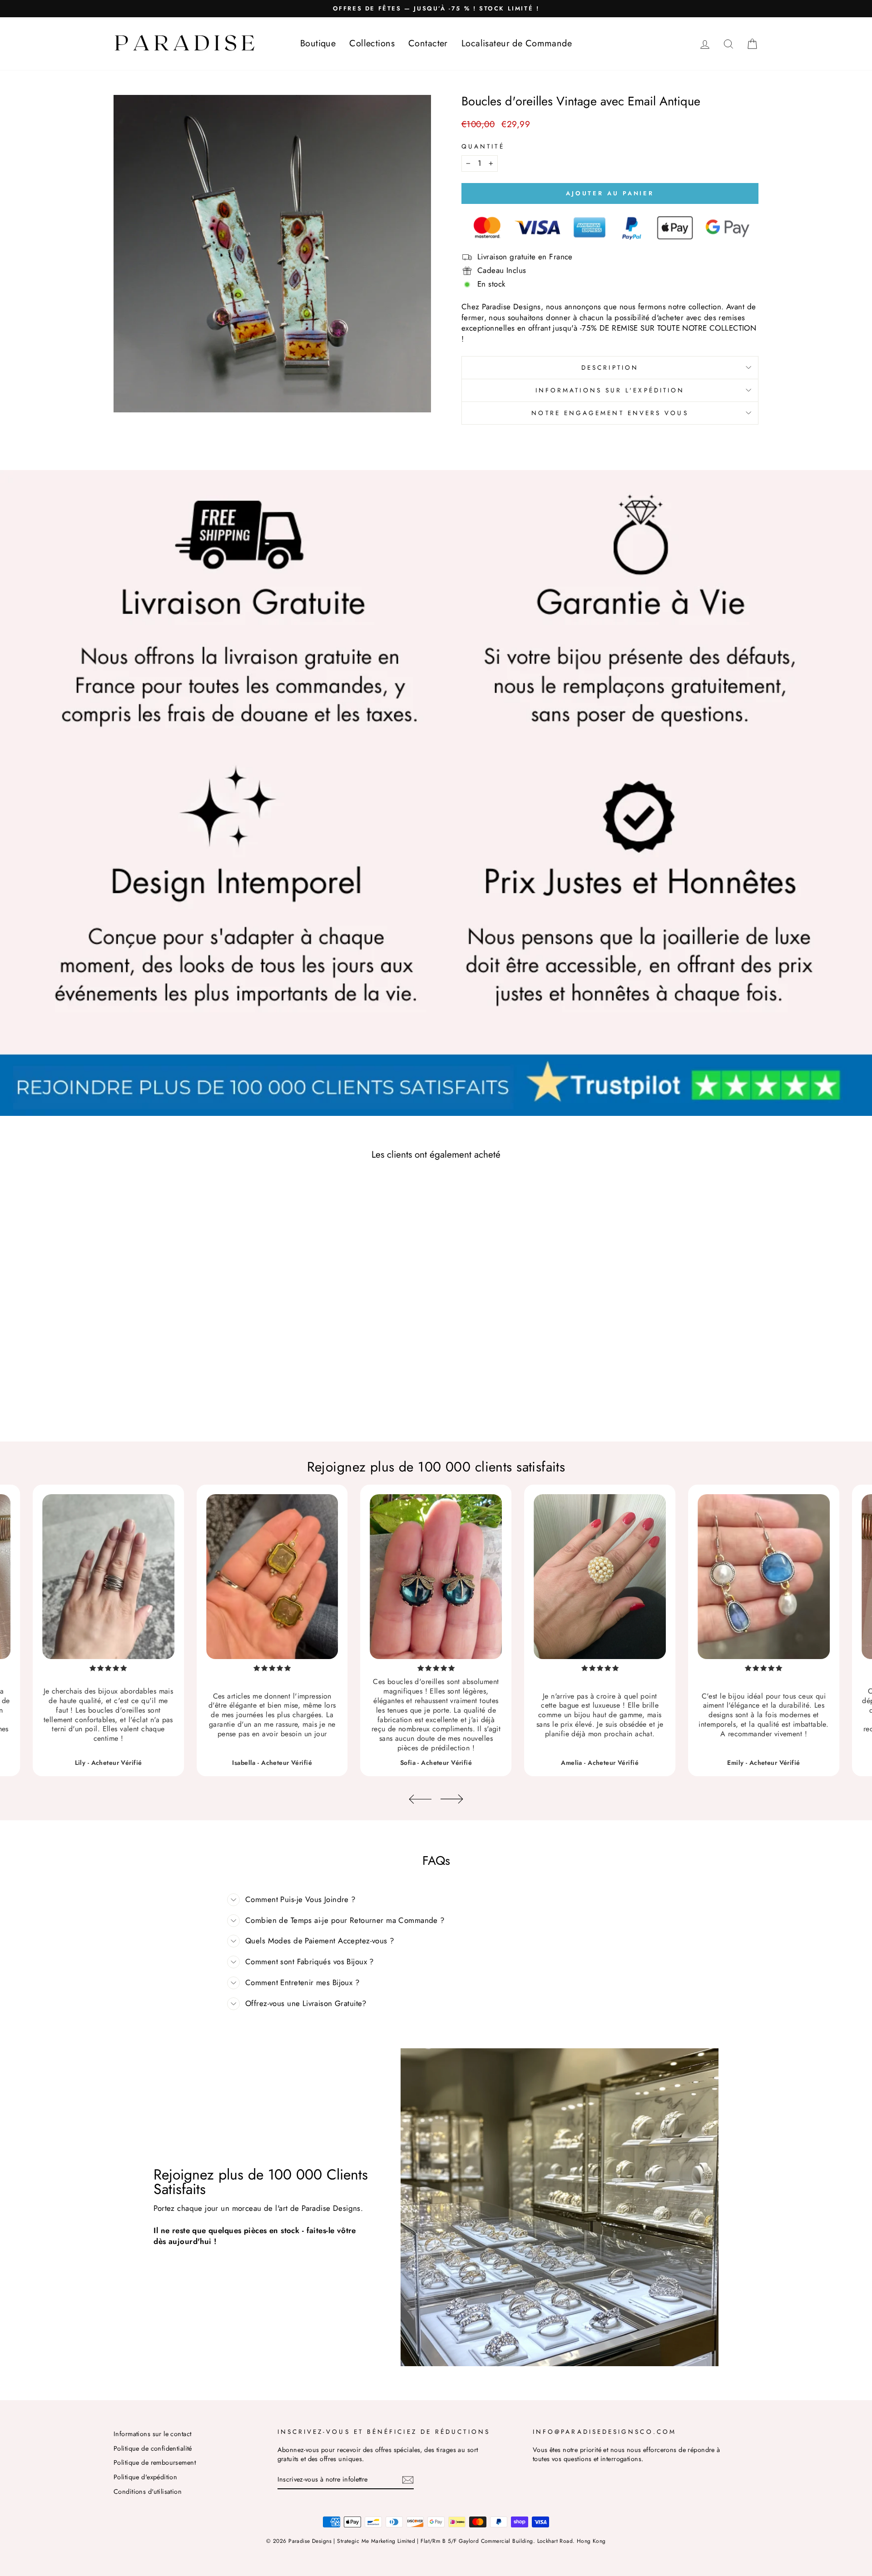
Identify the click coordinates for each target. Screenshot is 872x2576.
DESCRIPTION (610, 367)
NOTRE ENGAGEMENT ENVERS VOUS (610, 413)
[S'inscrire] (408, 2480)
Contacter (428, 43)
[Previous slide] (420, 1799)
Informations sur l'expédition (610, 390)
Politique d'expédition (145, 2477)
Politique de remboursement (155, 2462)
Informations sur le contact (152, 2434)
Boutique (318, 43)
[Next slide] (452, 1799)
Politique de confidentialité (153, 2448)
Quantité (483, 146)
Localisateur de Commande (517, 43)
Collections (372, 43)
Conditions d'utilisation (148, 2492)
